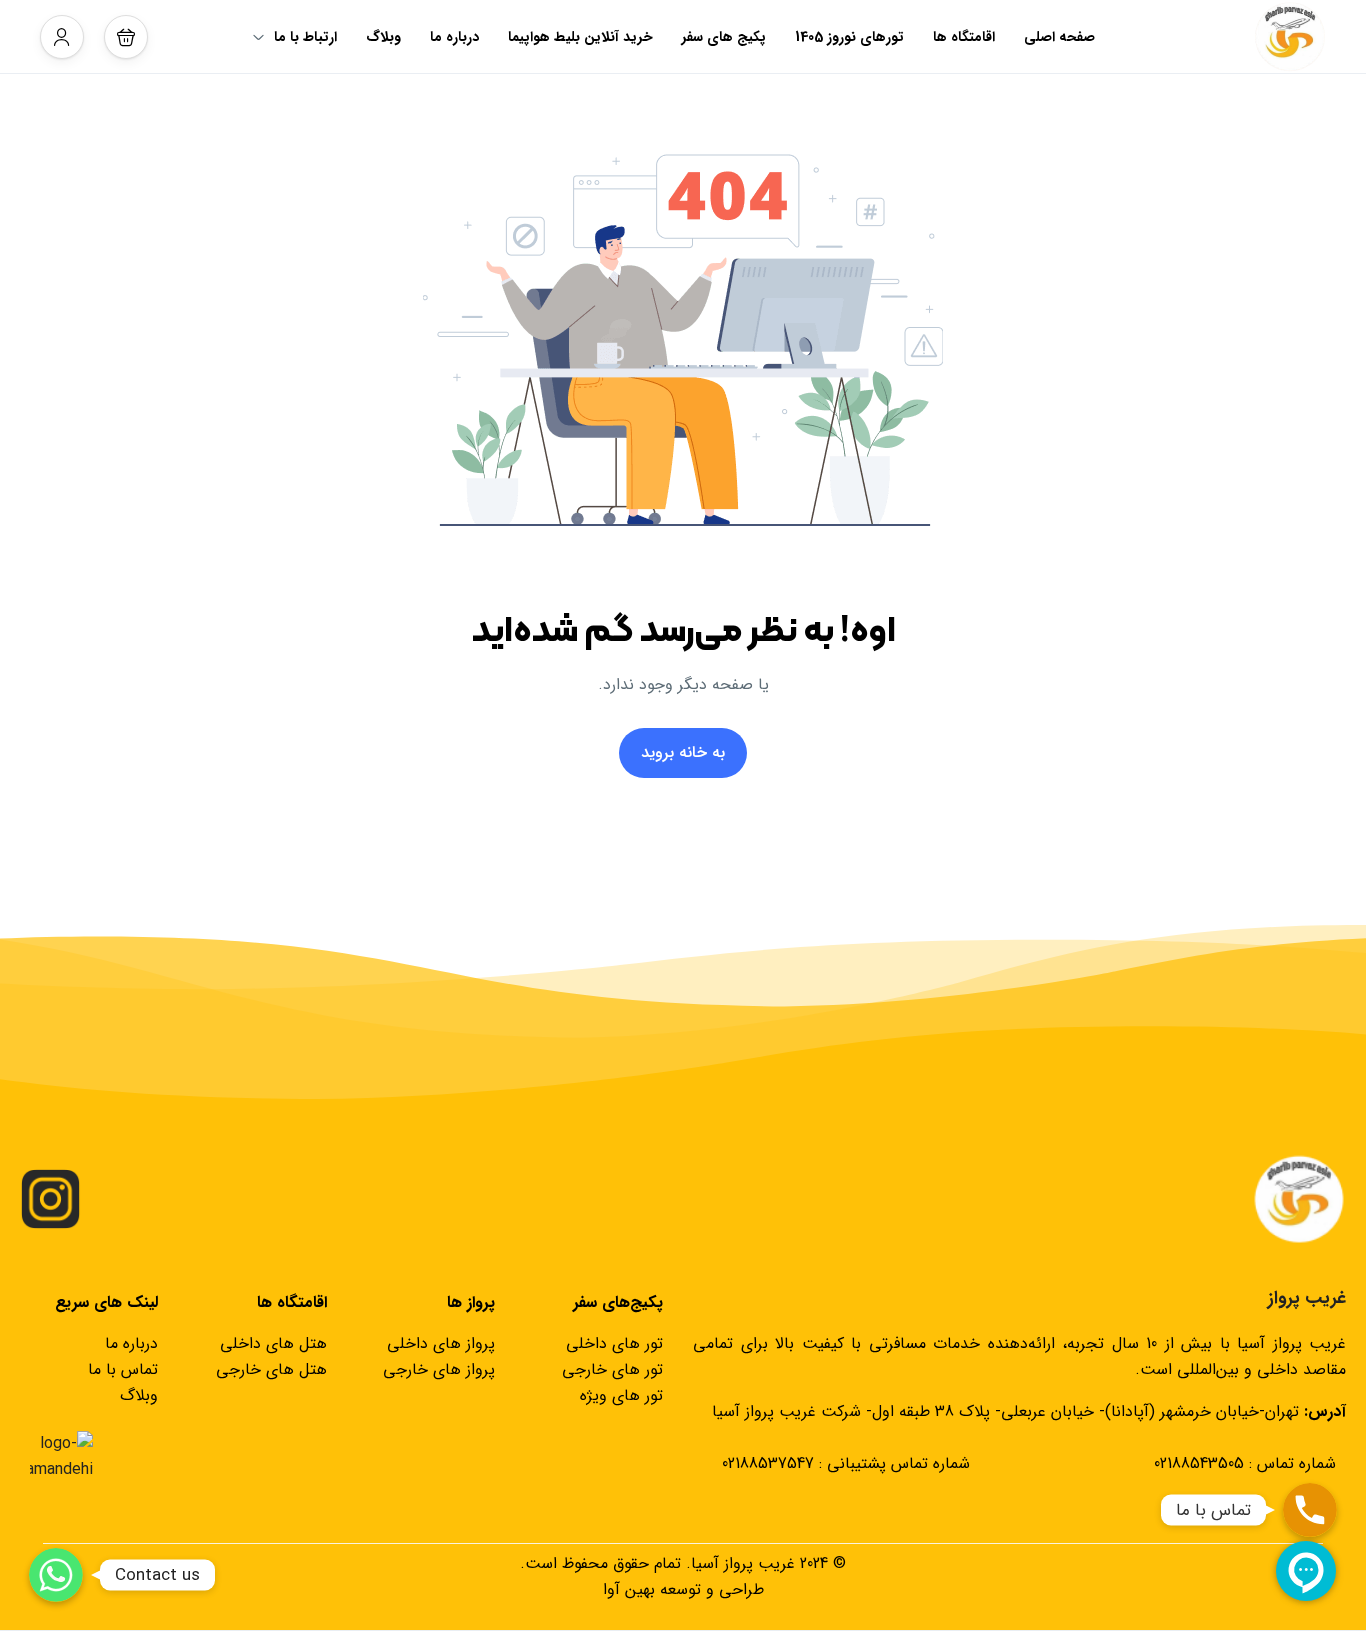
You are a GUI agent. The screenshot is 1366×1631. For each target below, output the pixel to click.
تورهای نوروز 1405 (849, 37)
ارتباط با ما (305, 37)
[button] (126, 37)
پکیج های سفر (724, 37)
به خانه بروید (683, 752)
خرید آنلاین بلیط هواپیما (580, 37)
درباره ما (454, 37)
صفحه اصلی (1059, 37)
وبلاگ (383, 37)
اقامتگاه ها (964, 37)
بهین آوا (629, 1589)
